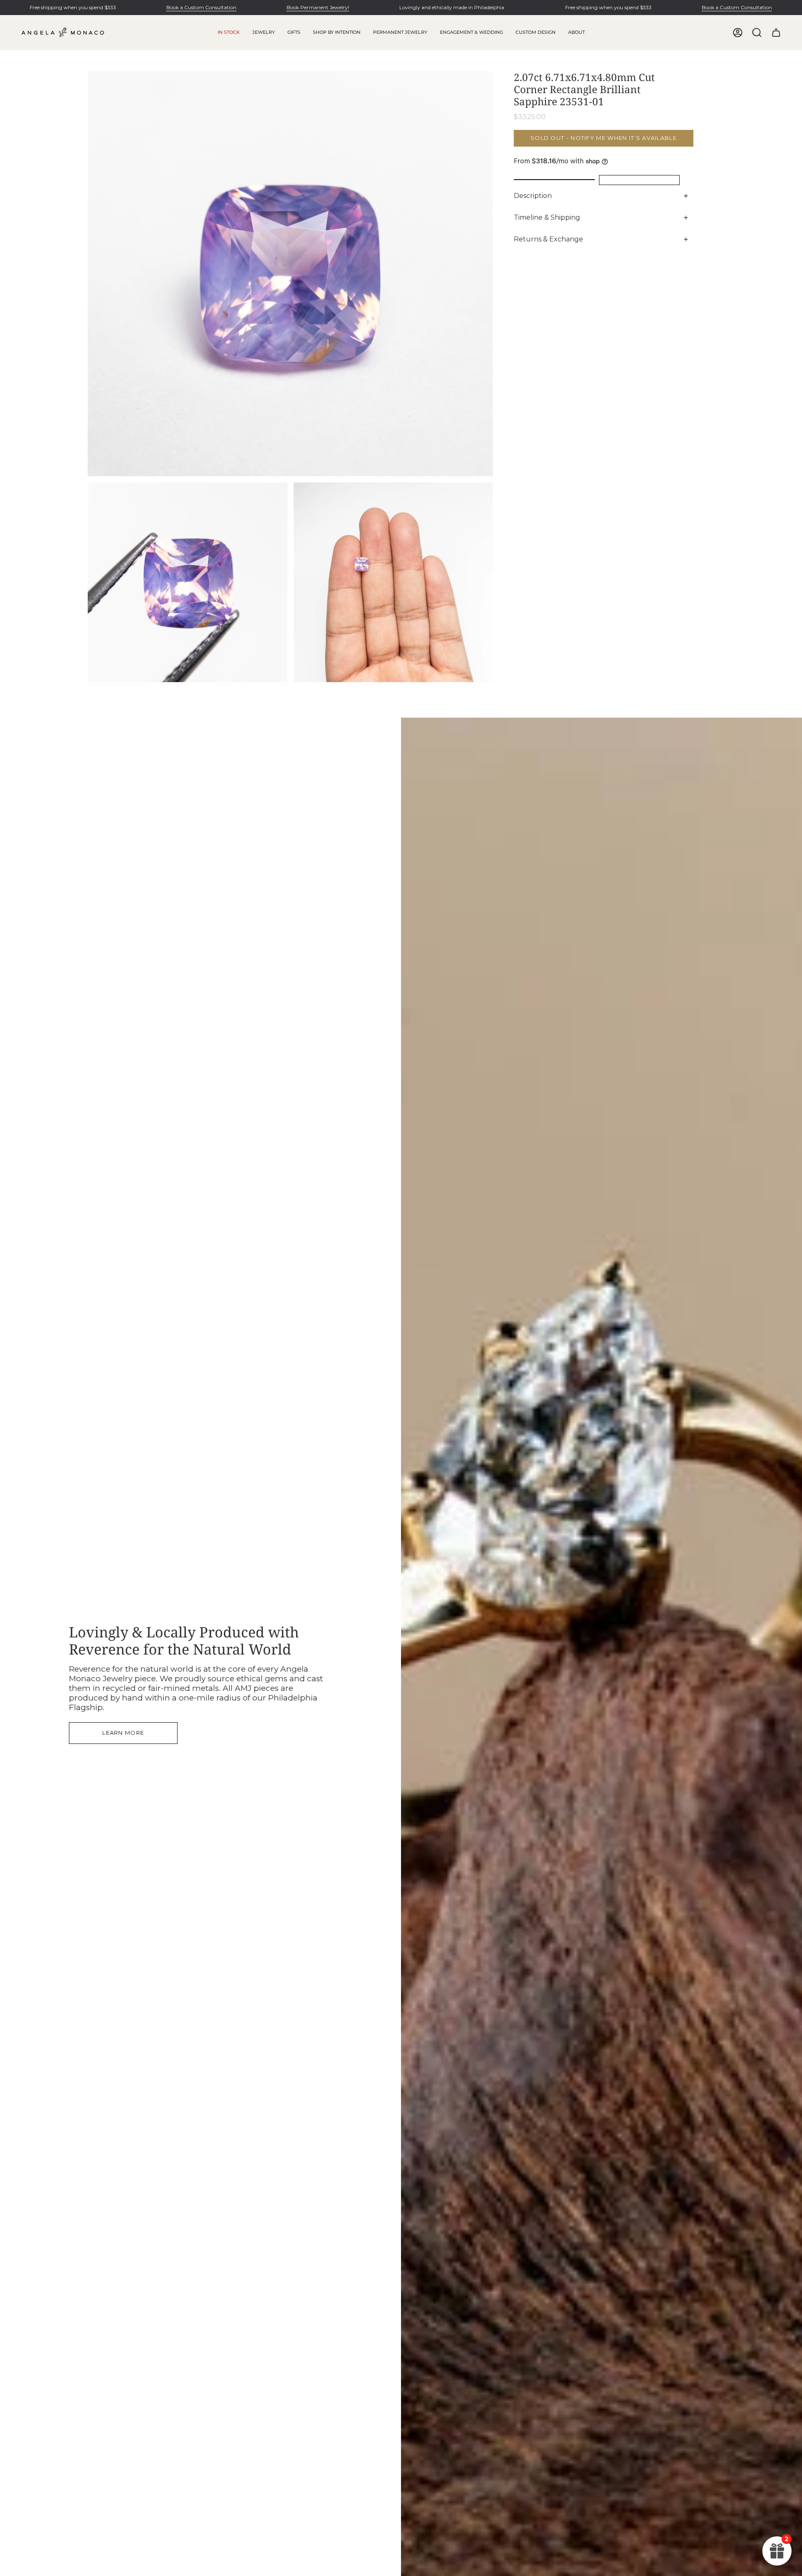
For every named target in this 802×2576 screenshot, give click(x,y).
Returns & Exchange (548, 239)
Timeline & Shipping (547, 217)
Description (533, 196)
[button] (264, 33)
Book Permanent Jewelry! (318, 7)
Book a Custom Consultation (201, 7)
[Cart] (776, 33)
